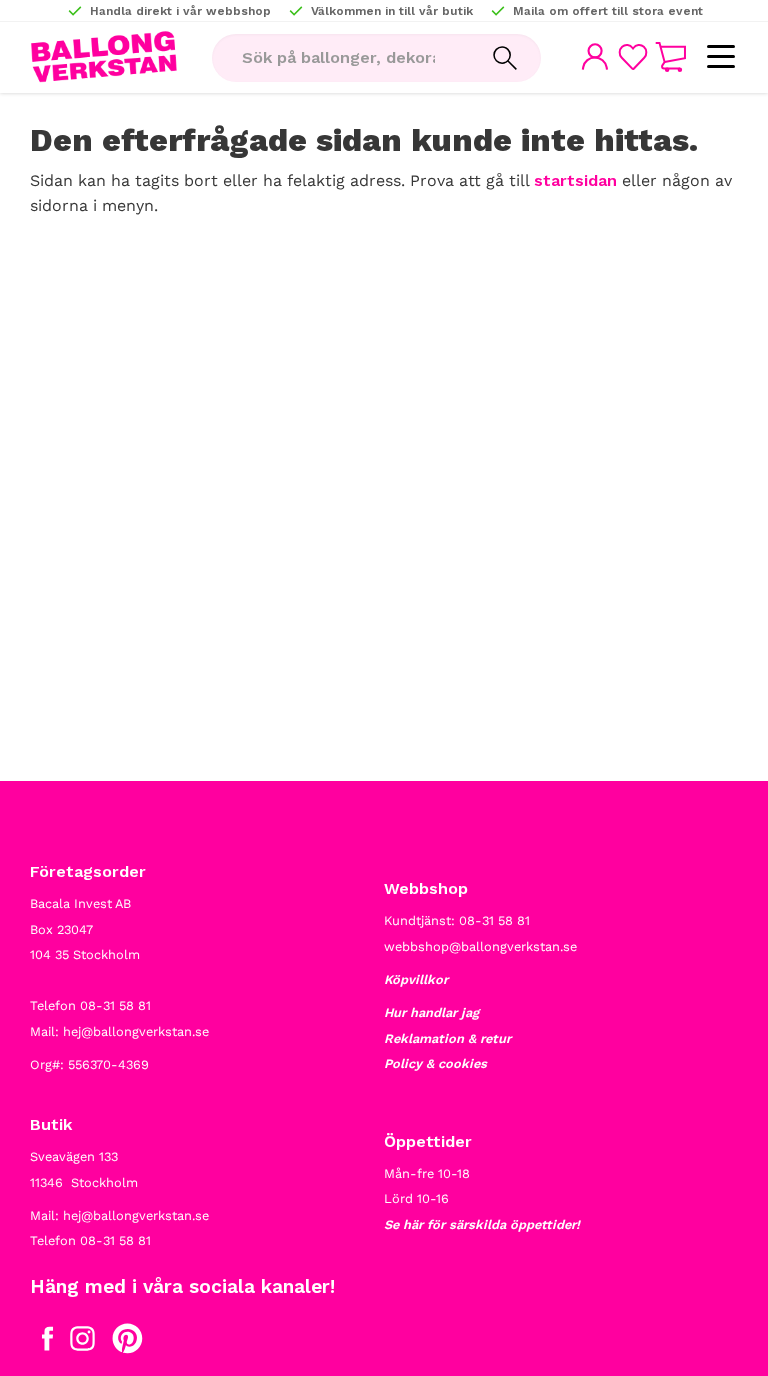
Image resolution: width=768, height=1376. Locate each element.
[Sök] (505, 58)
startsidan (575, 180)
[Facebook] (47, 1343)
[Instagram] (82, 1343)
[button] (720, 57)
